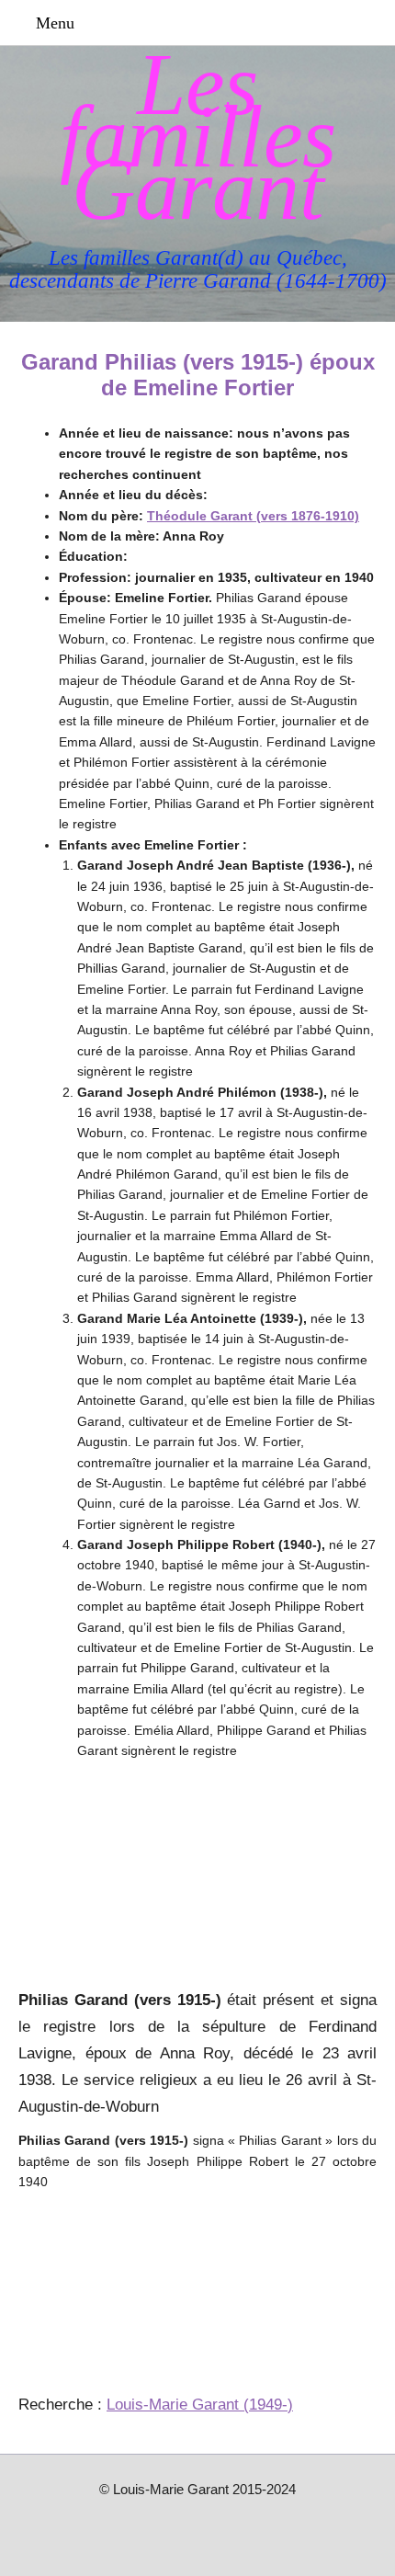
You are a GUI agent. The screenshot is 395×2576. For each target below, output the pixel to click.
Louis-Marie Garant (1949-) (200, 2405)
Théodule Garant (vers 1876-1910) (253, 516)
